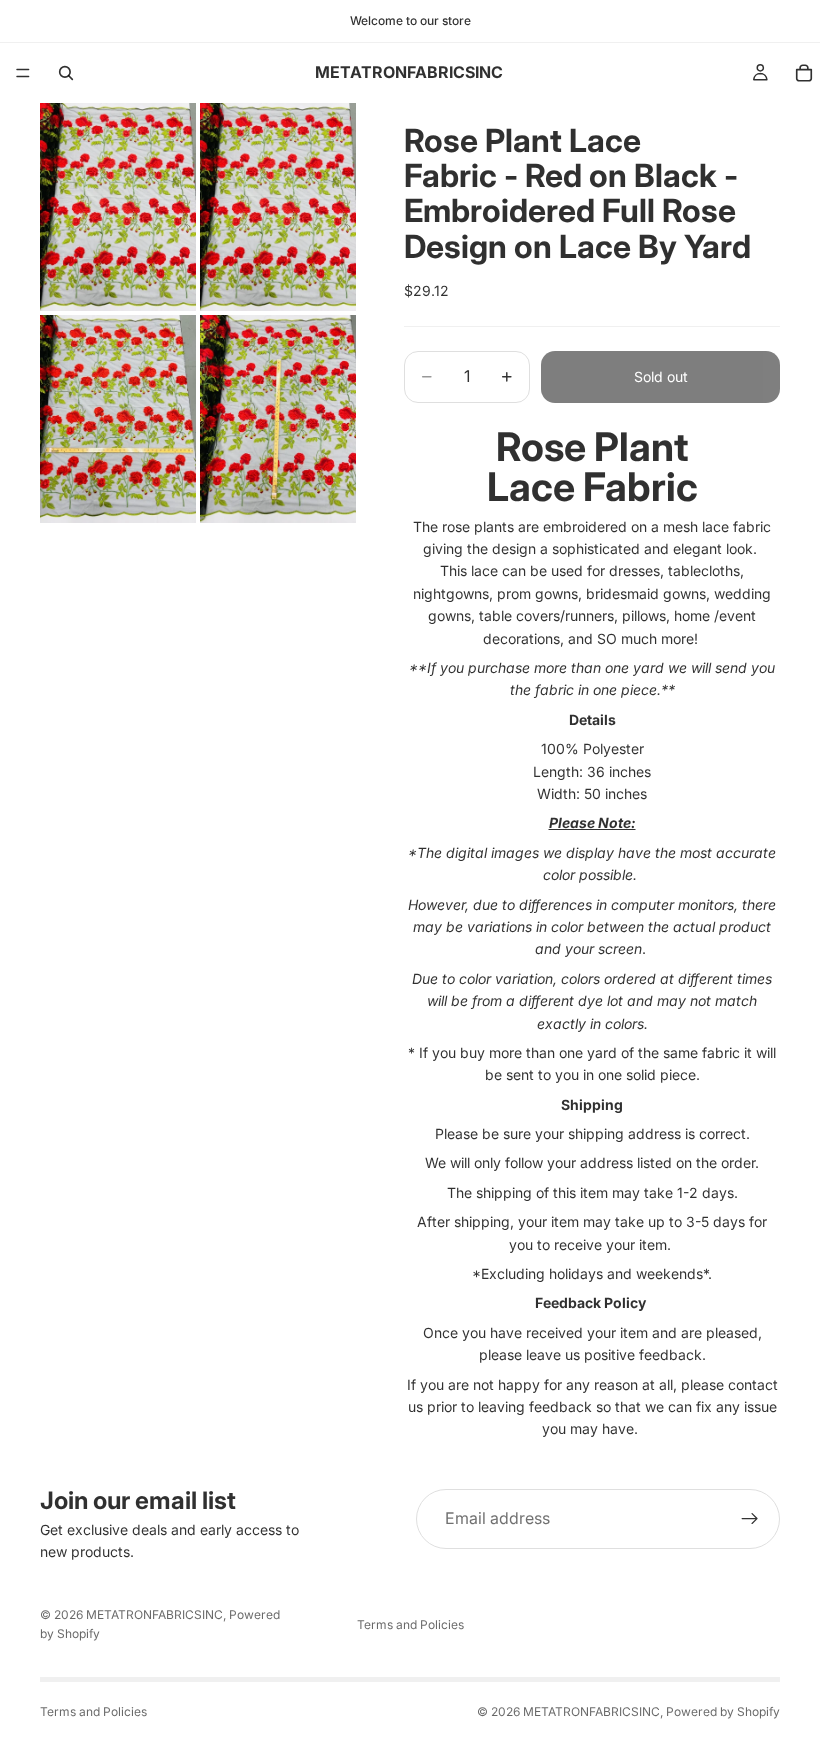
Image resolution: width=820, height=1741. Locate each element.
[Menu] (23, 73)
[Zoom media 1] (118, 207)
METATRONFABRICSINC (154, 1614)
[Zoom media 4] (278, 419)
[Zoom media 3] (118, 419)
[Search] (66, 73)
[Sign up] (750, 1519)
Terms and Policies (410, 1624)
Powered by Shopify (723, 1711)
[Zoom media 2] (278, 207)
